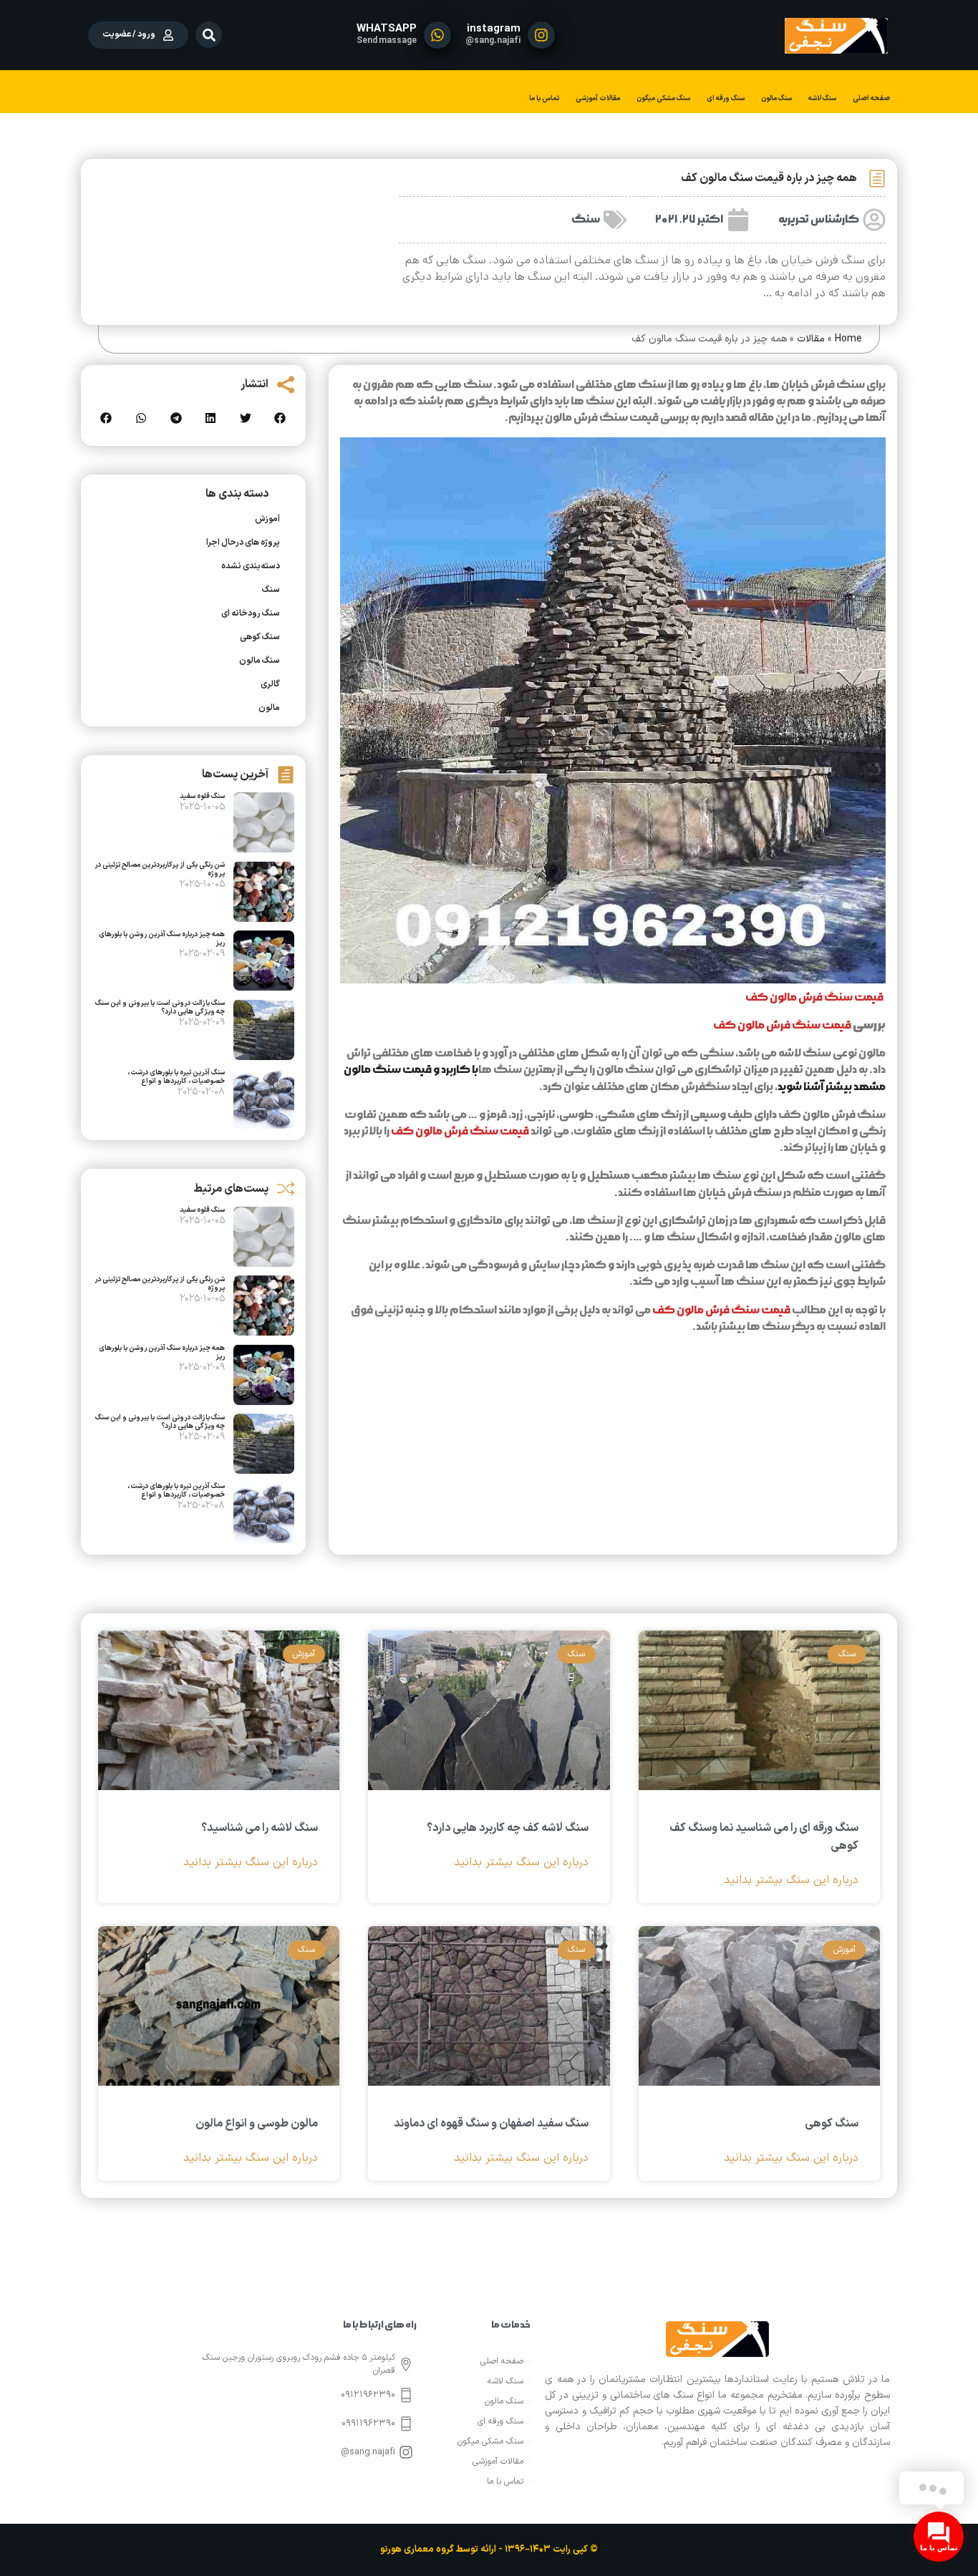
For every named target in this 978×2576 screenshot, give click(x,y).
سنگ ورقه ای (726, 98)
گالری (270, 684)
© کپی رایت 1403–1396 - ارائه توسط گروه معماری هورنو (489, 2550)
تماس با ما (544, 98)
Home (848, 339)
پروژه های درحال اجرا (243, 543)
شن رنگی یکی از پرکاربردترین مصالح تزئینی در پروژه (160, 869)
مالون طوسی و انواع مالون (257, 2124)
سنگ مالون (776, 98)
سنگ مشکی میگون (663, 98)
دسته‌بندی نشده (251, 566)
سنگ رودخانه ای (251, 613)
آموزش (267, 519)
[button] (209, 35)
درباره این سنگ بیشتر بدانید (791, 1881)
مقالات (811, 339)
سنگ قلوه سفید (202, 796)
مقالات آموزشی (598, 98)
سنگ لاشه (822, 98)
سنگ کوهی (260, 637)
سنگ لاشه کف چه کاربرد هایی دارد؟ (508, 1828)
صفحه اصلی (871, 98)
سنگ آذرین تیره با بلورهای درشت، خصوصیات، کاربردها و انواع (176, 1077)
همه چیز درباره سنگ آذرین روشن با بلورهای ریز (162, 939)
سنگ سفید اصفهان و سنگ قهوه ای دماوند (491, 2124)
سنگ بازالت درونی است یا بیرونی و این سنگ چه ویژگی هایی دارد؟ (160, 1007)
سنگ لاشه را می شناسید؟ (260, 1828)
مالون (269, 708)
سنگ (586, 219)
